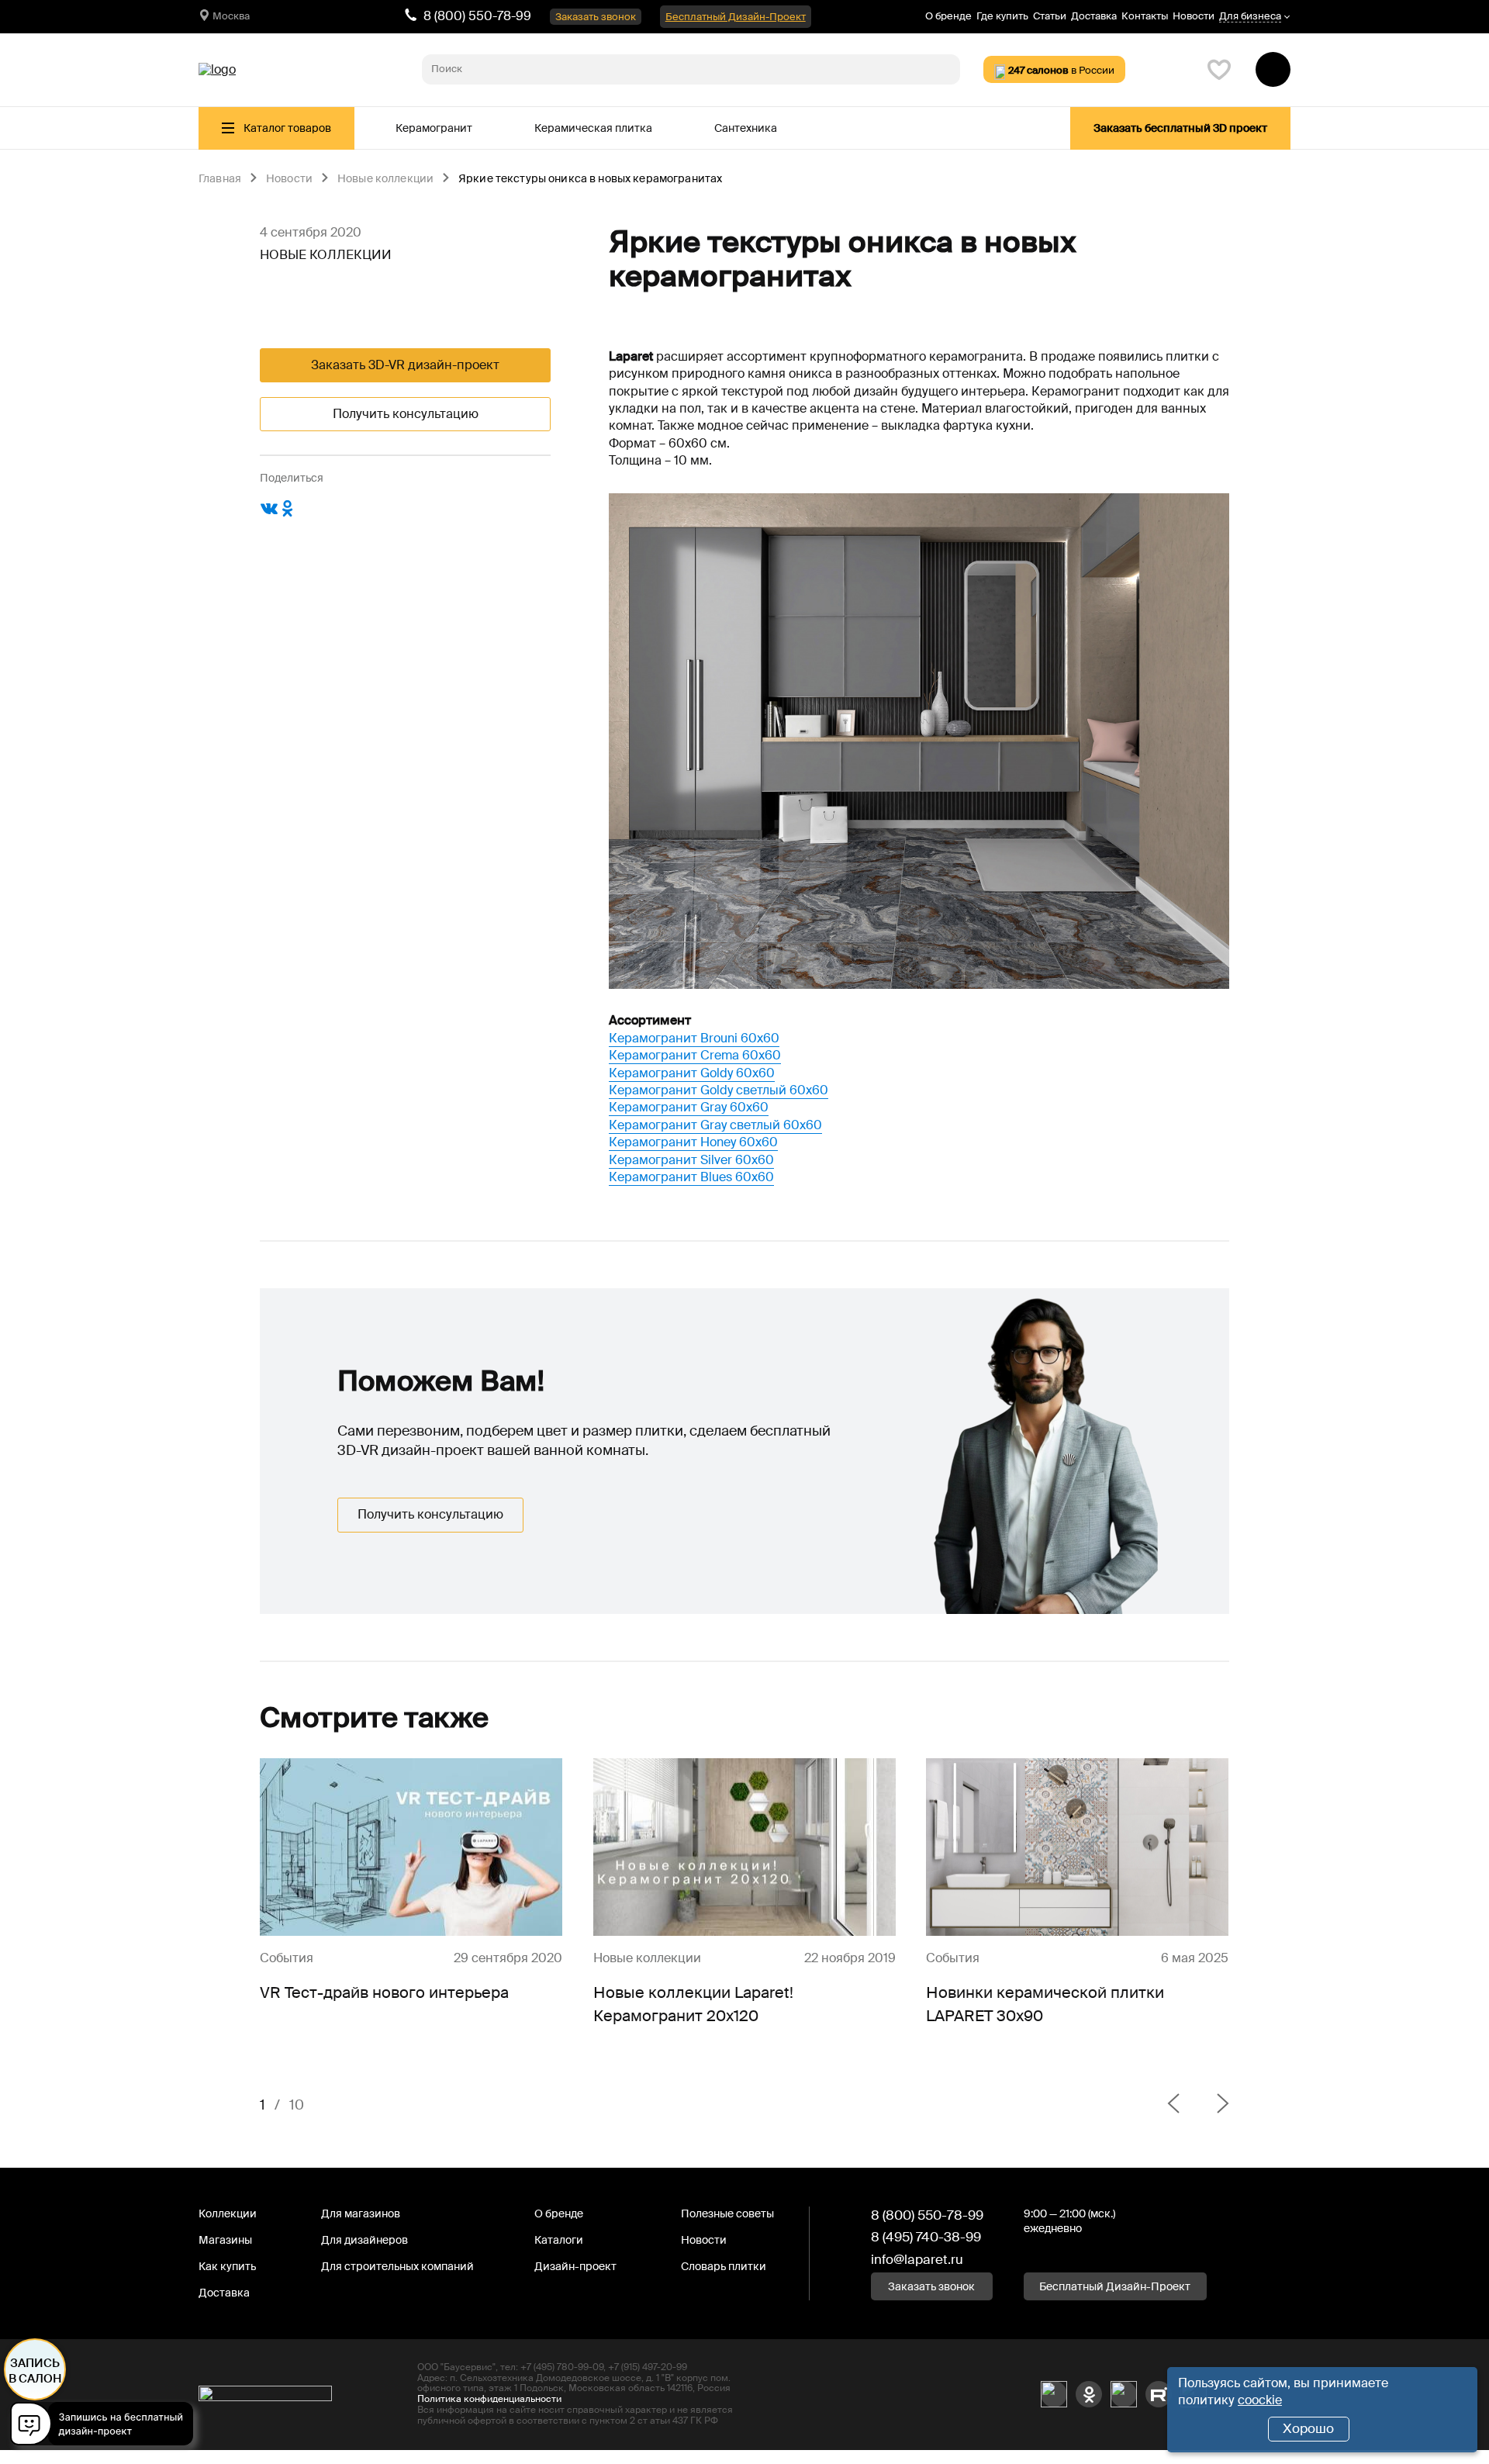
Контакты (1145, 16)
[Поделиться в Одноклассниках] (288, 514)
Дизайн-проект (575, 2266)
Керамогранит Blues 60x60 (691, 1177)
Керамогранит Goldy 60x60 (692, 1073)
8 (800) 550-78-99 (477, 16)
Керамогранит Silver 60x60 (691, 1160)
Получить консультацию (406, 414)
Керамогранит (434, 128)
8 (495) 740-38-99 (926, 2237)
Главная (220, 179)
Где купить (1002, 16)
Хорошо (1308, 2428)
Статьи (1050, 16)
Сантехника (746, 128)
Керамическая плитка (593, 128)
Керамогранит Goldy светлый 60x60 (719, 1090)
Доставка (1094, 16)
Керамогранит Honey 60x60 (693, 1142)
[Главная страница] (217, 70)
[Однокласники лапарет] (1089, 2394)
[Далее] (1211, 2105)
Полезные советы (727, 2213)
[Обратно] (1173, 2105)
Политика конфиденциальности (489, 2399)
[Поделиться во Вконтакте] (269, 514)
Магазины (225, 2240)
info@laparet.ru (917, 2259)
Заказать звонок (596, 17)
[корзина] (1273, 69)
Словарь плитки (724, 2266)
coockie (1260, 2400)
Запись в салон (35, 2371)
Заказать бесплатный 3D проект (1180, 128)
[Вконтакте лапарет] (1054, 2394)
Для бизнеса (1250, 17)
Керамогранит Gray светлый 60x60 (715, 1125)
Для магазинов (361, 2213)
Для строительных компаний (397, 2266)
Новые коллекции (385, 179)
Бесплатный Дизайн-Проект (736, 17)
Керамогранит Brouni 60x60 (694, 1038)
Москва (231, 16)
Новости (1194, 16)
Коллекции (228, 2213)
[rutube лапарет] (1159, 2394)
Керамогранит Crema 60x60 (695, 1055)
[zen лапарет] (1124, 2394)
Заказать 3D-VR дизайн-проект (405, 365)
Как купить (227, 2266)
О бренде (948, 16)
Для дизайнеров (364, 2240)
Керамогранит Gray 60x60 (689, 1107)
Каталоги (559, 2240)
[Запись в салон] (106, 2426)
